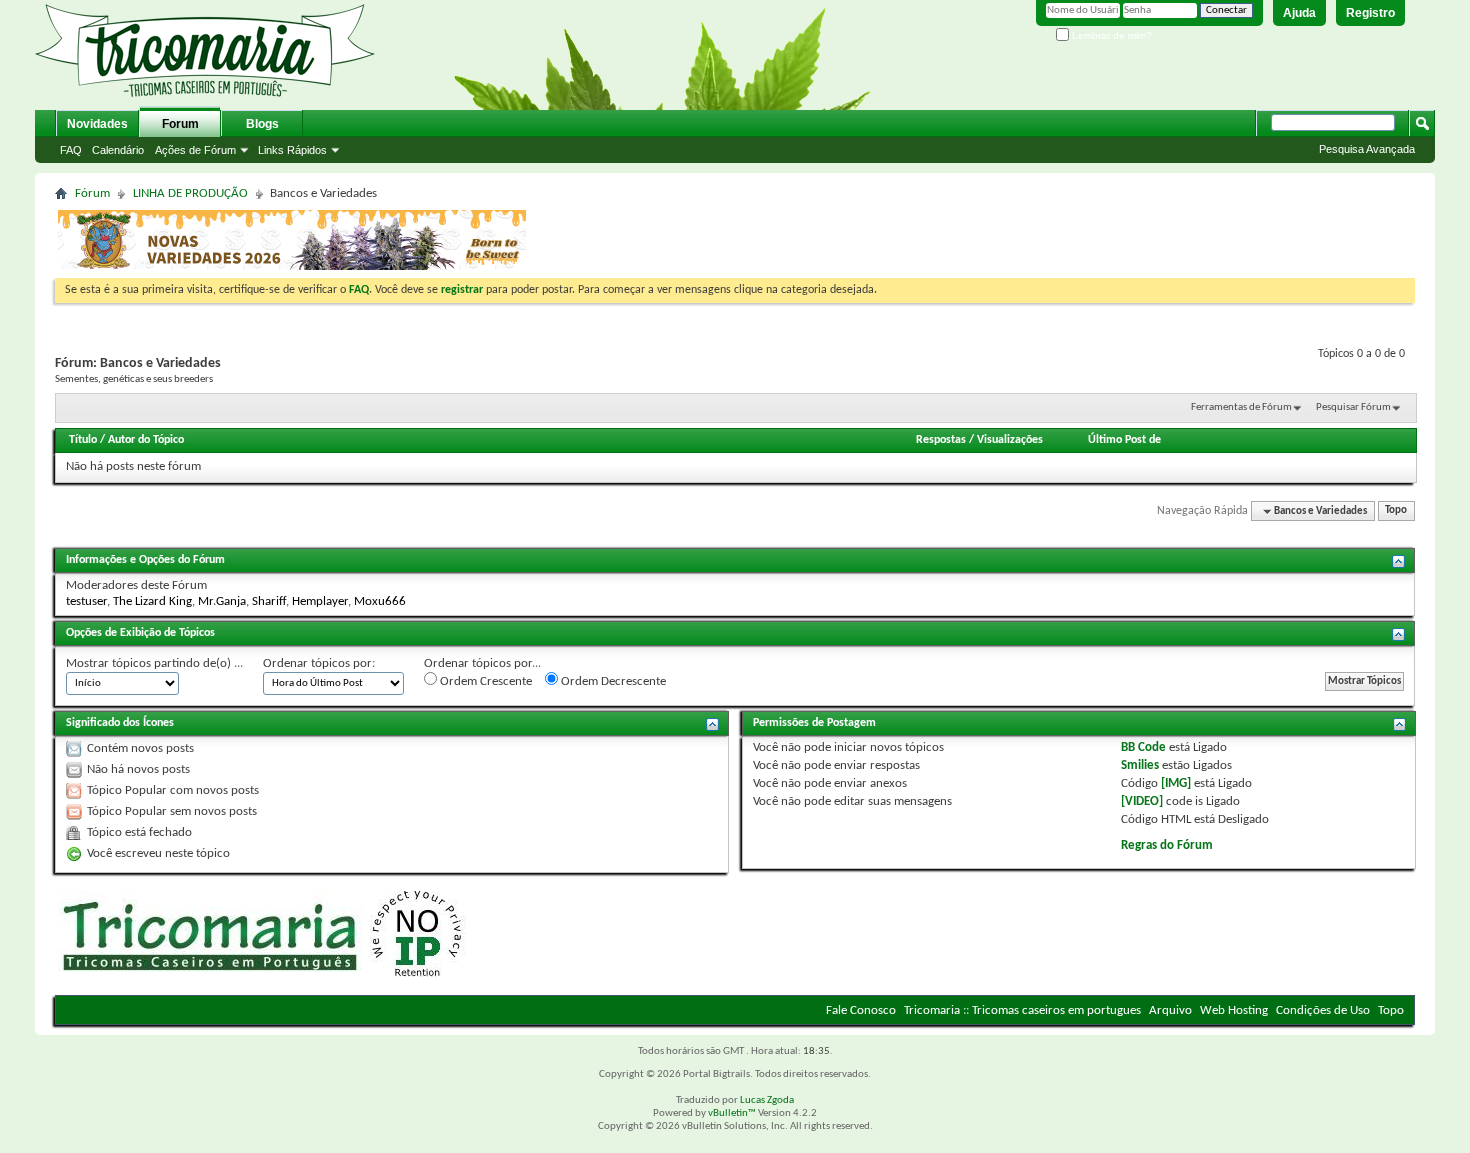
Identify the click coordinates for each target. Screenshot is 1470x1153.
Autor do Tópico (146, 440)
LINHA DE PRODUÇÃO (190, 193)
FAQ (71, 150)
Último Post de (1124, 440)
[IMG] (1176, 783)
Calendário (118, 150)
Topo (1396, 511)
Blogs (262, 124)
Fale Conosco (861, 1010)
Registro (1370, 13)
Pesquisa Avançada (1367, 149)
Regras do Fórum (1167, 845)
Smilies (1140, 765)
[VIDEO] (1142, 801)
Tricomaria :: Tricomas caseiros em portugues (1022, 1010)
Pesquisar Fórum (1353, 407)
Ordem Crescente (484, 681)
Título (83, 440)
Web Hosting (1234, 1010)
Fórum (92, 193)
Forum (180, 124)
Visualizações (1010, 440)
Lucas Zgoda (767, 1100)
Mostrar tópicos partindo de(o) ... (154, 663)
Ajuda (1299, 13)
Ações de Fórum (195, 150)
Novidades (97, 124)
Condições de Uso (1323, 1010)
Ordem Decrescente (612, 681)
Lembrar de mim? (1110, 35)
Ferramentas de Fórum (1241, 407)
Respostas (941, 440)
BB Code (1143, 747)
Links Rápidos (292, 150)
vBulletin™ (732, 1113)
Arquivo (1170, 1010)
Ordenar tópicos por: (319, 663)
